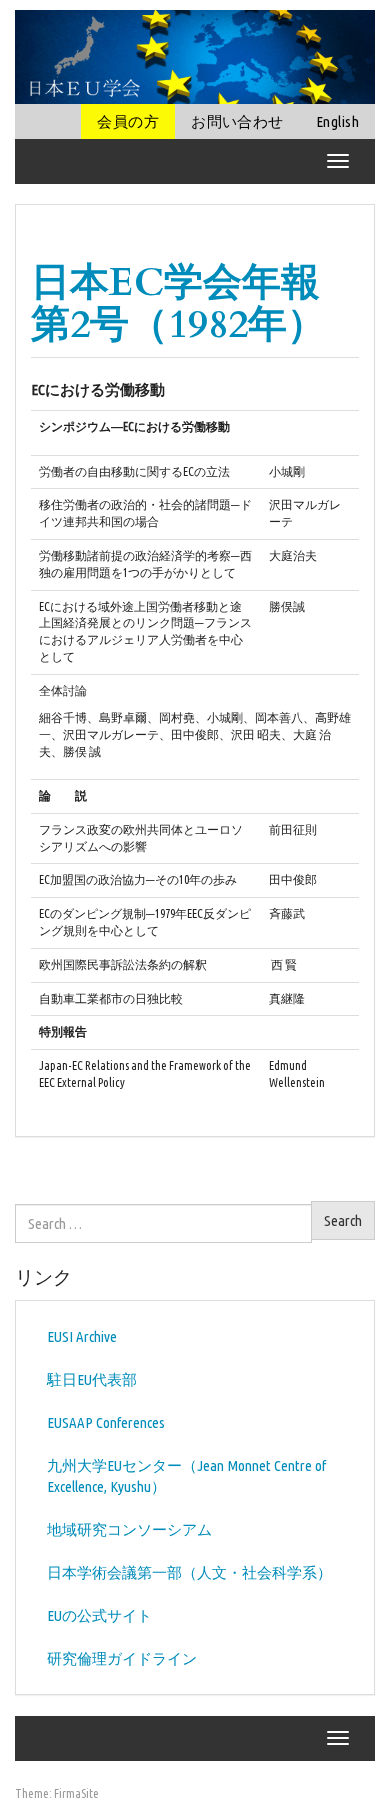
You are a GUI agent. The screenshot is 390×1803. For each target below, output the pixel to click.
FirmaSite (76, 1793)
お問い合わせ (237, 121)
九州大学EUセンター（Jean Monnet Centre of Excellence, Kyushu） (186, 1476)
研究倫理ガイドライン (122, 1658)
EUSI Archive (82, 1336)
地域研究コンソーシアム (129, 1529)
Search (343, 1220)
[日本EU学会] (195, 55)
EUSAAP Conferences (106, 1422)
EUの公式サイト (99, 1615)
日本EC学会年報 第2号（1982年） (195, 304)
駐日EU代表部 (92, 1379)
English (337, 121)
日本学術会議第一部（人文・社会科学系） (189, 1572)
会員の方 (128, 121)
